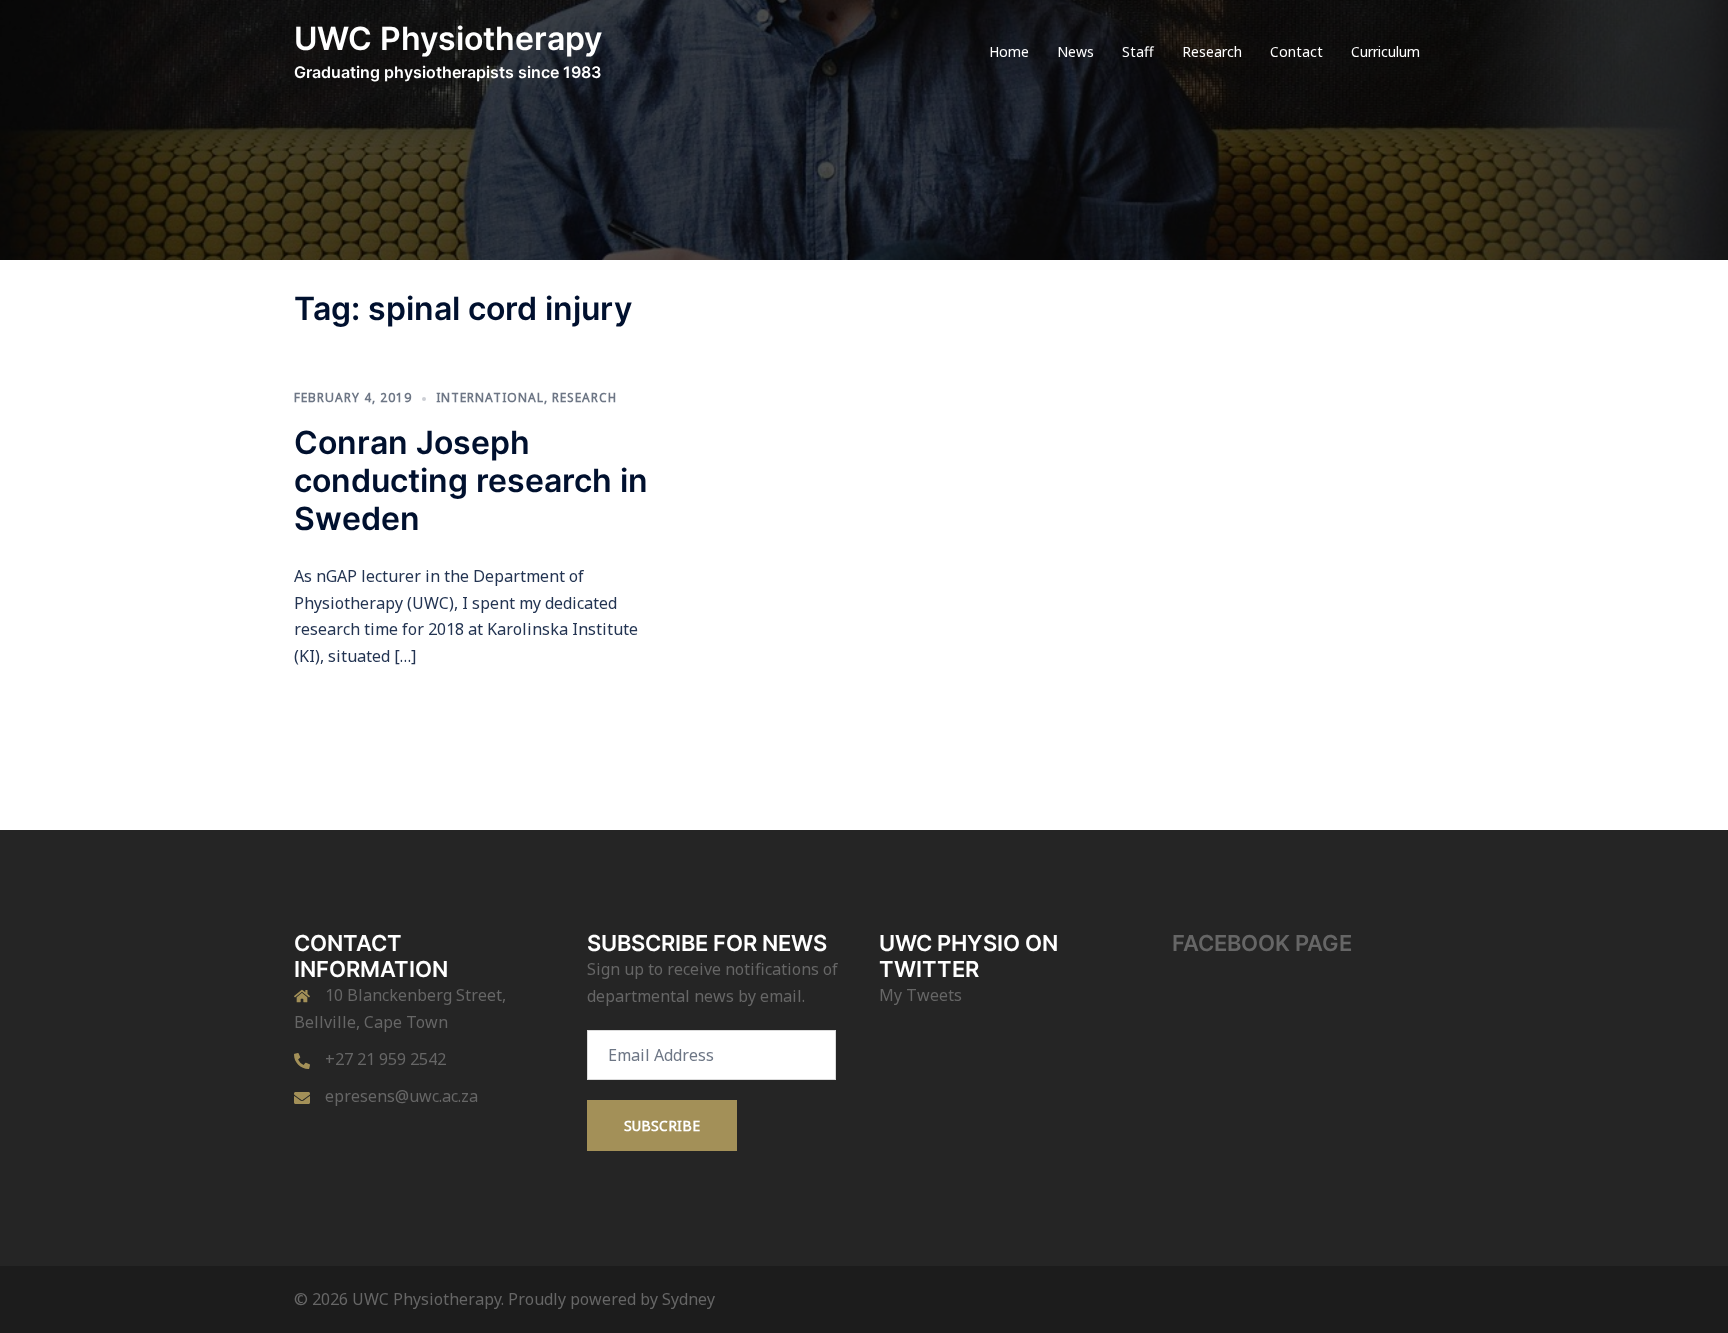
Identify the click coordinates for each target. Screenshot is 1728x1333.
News (1075, 51)
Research (1212, 51)
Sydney (688, 1299)
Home (1009, 51)
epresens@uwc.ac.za (401, 1096)
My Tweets (920, 995)
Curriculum (1385, 51)
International (490, 397)
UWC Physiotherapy (448, 38)
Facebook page (1262, 943)
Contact (1296, 51)
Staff (1138, 51)
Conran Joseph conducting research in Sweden (471, 481)
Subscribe (662, 1125)
